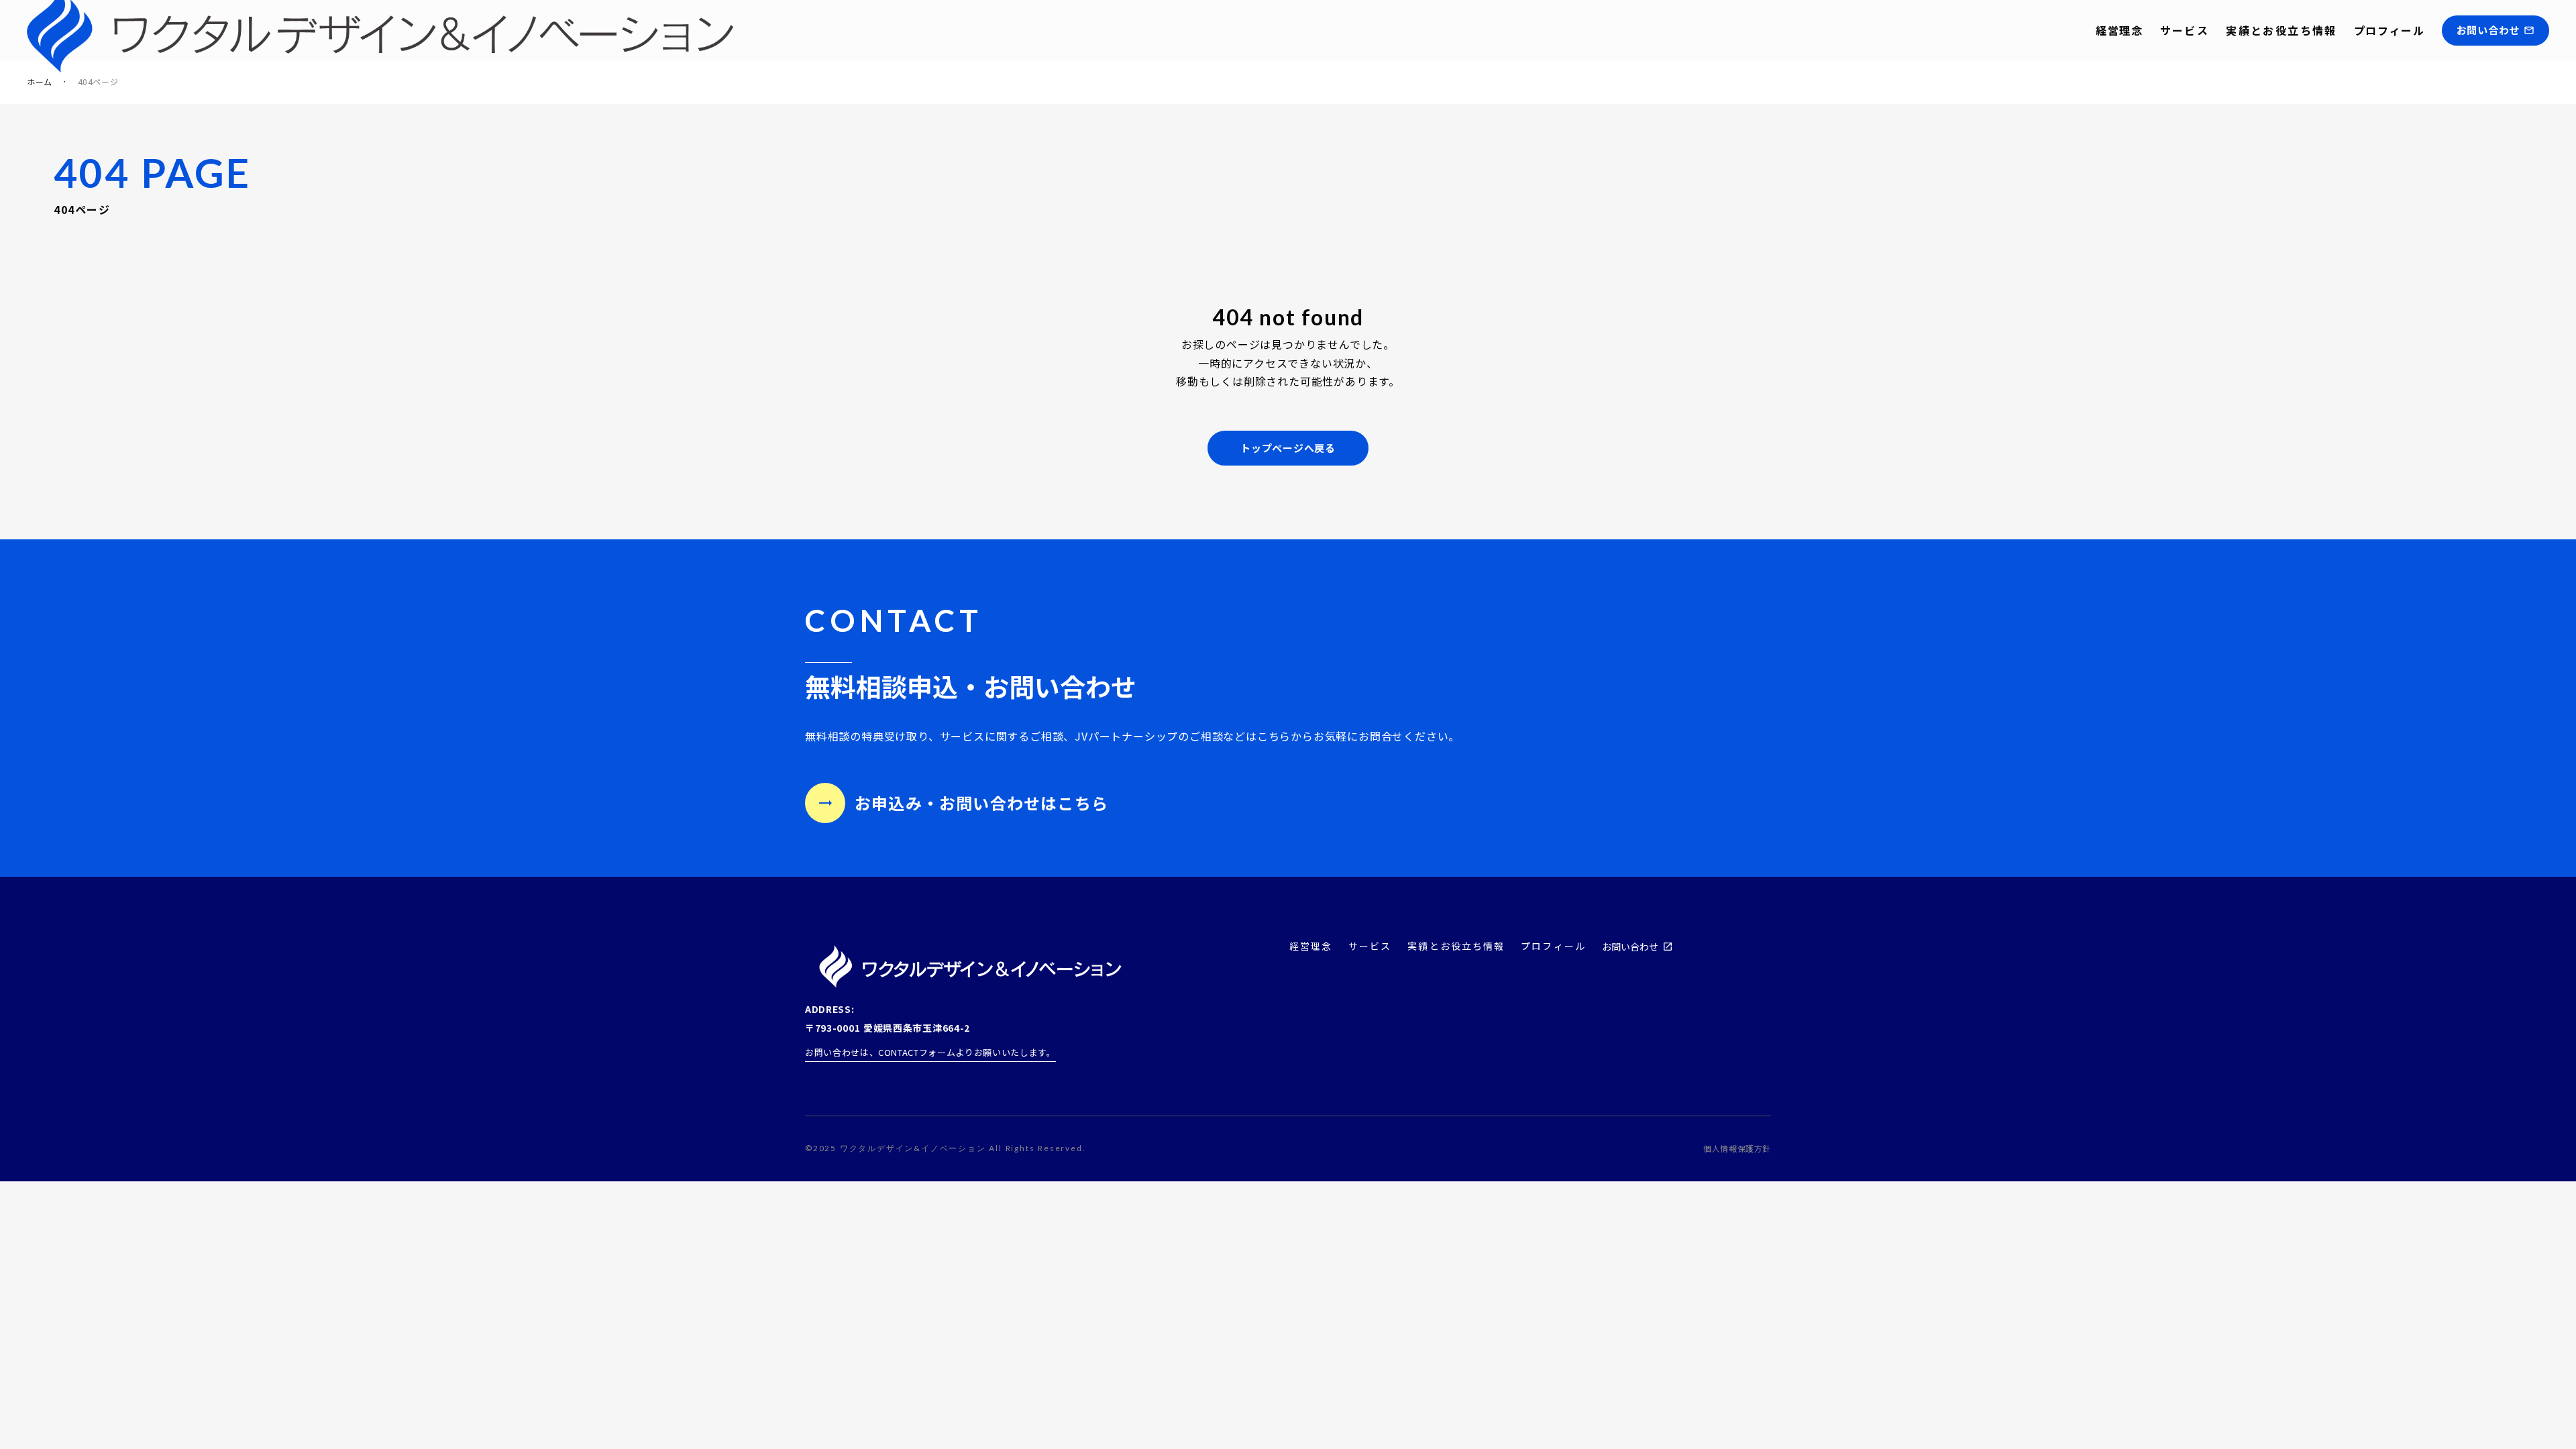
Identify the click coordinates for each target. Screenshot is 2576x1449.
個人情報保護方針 (1737, 1148)
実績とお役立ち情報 (2282, 30)
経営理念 (2119, 30)
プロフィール (2390, 30)
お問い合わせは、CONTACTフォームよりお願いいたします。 (930, 1052)
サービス (2185, 30)
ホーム (40, 82)
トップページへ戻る (1288, 448)
